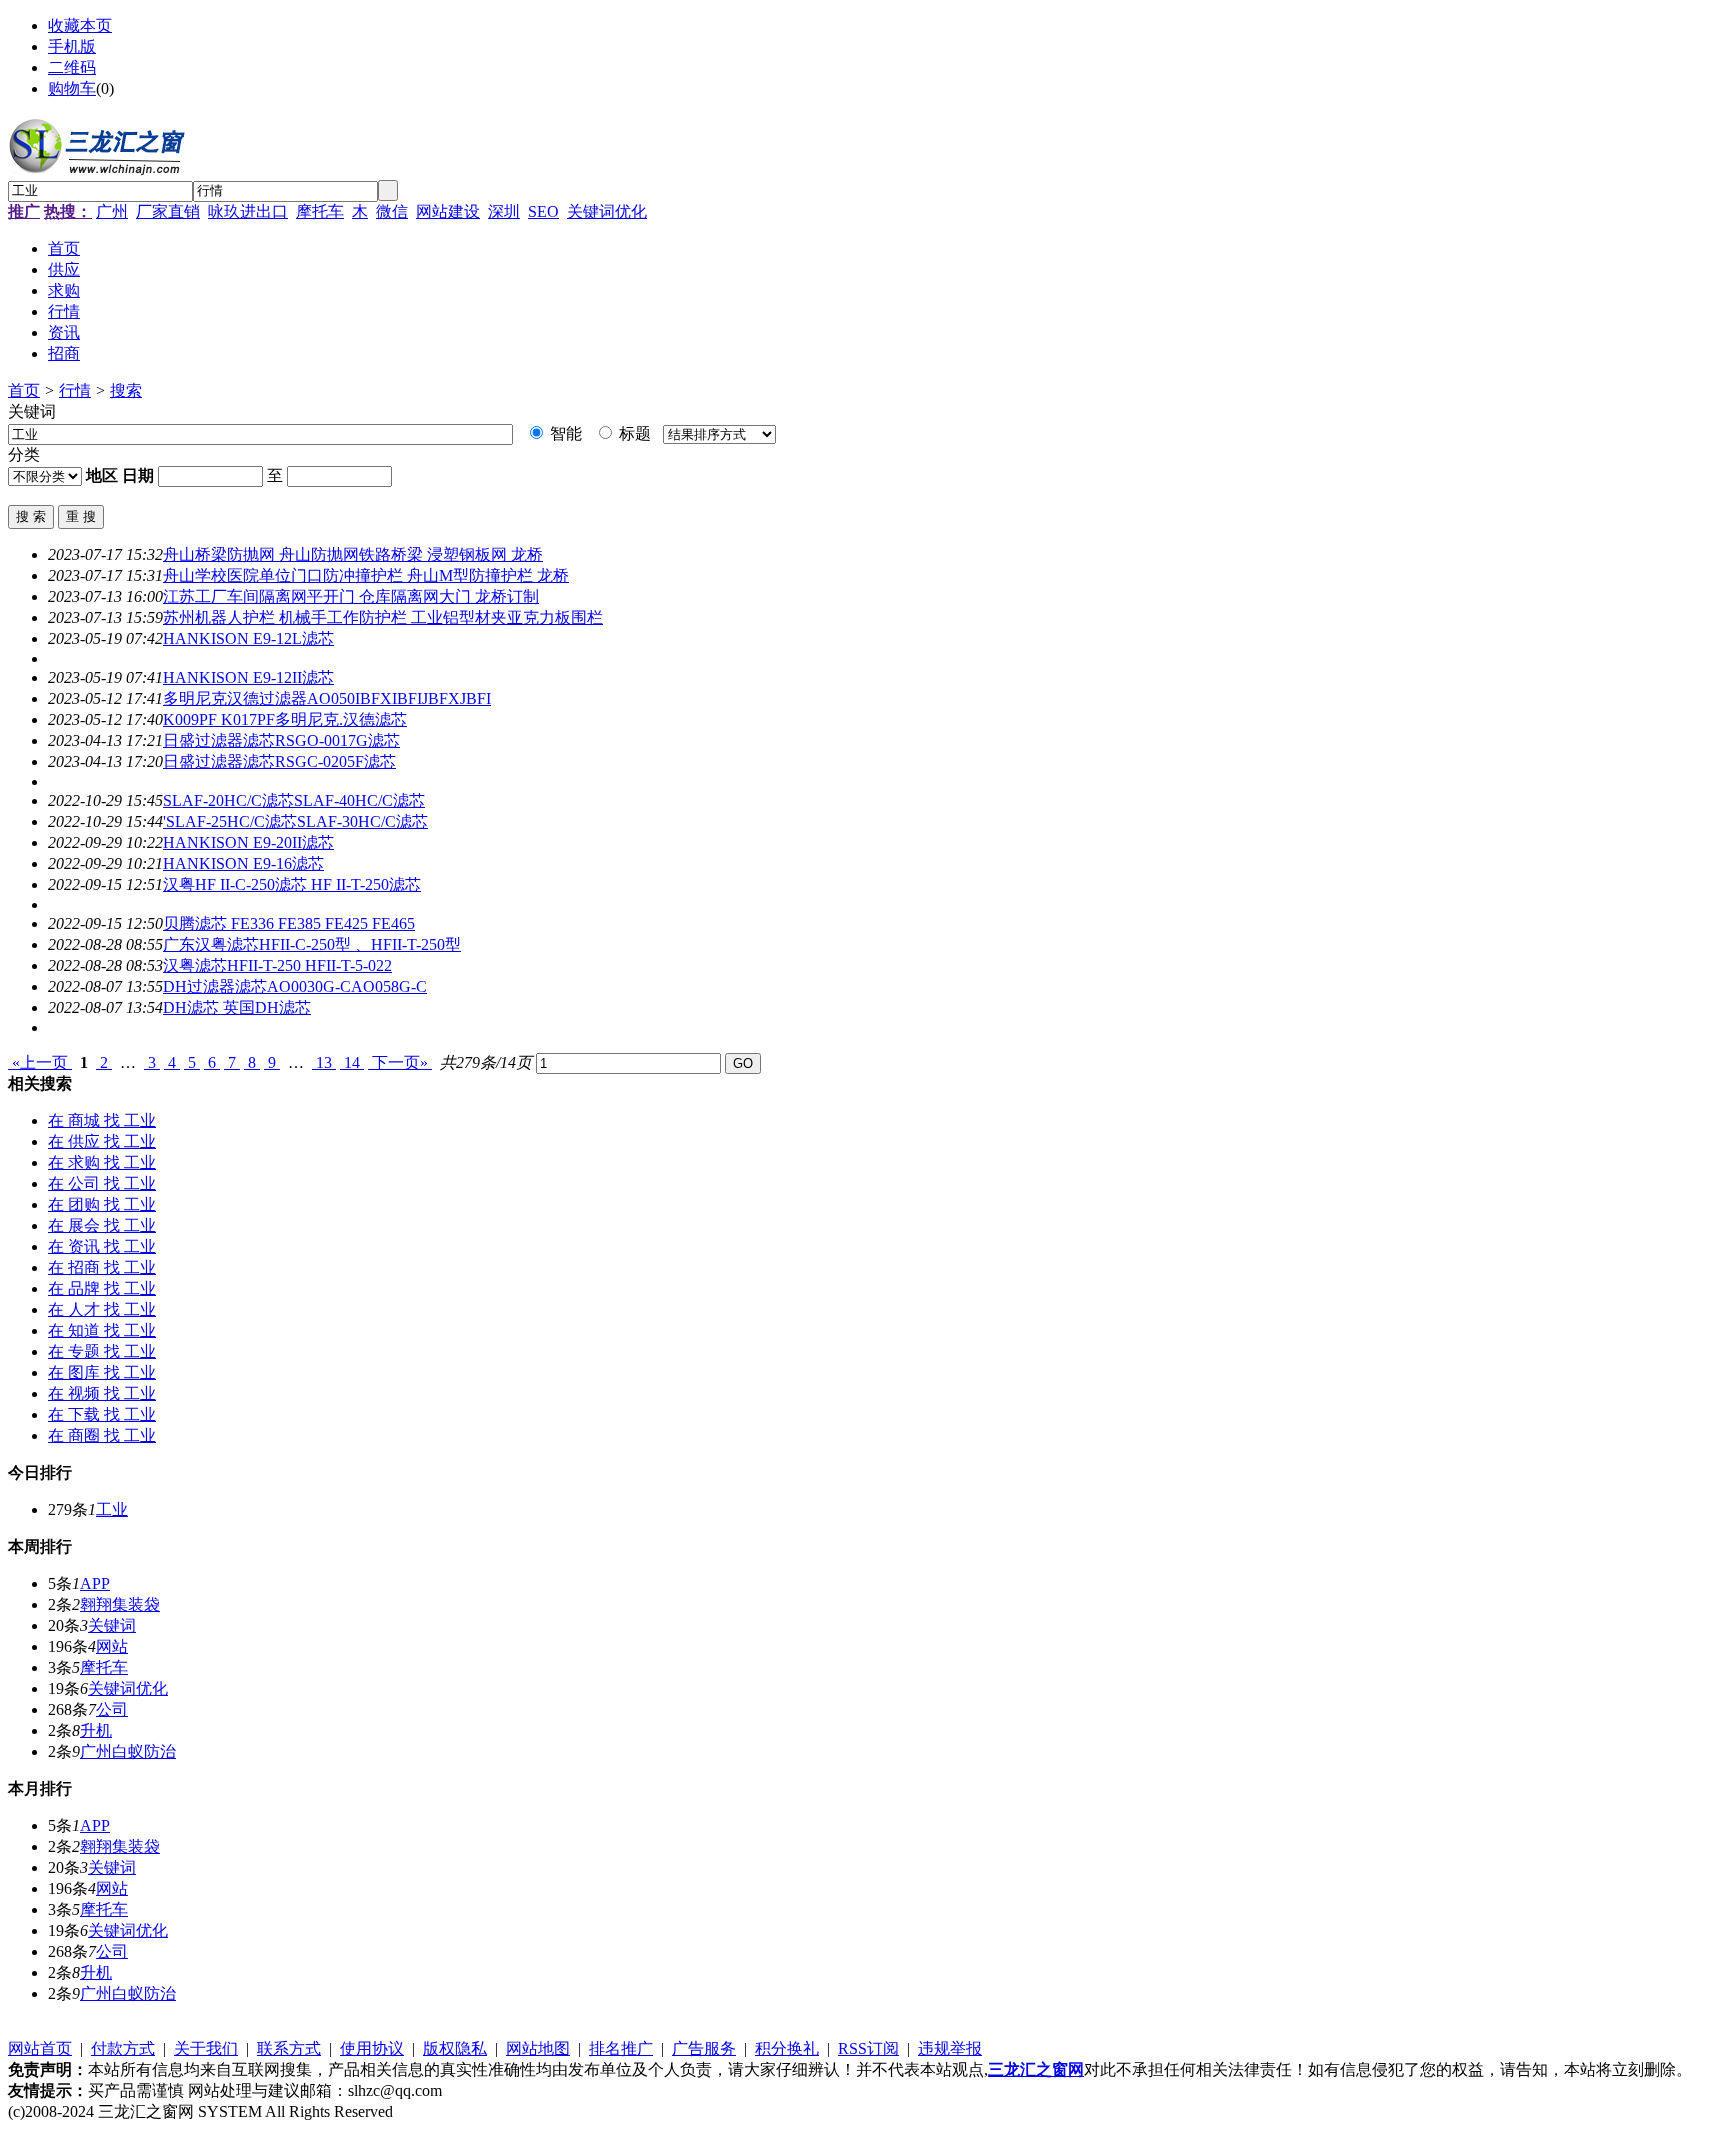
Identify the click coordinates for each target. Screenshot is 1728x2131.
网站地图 (538, 2048)
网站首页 (40, 2048)
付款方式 (123, 2048)
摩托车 (320, 211)
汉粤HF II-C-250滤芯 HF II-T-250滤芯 (292, 884)
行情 (75, 390)
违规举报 (950, 2048)
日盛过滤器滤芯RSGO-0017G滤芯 (281, 740)
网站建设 (448, 211)
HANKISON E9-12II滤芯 (248, 677)
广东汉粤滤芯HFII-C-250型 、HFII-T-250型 (312, 944)
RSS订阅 (868, 2048)
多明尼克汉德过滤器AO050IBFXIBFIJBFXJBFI (327, 698)
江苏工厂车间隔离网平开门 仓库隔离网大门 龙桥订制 (351, 596)
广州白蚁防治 (128, 1751)
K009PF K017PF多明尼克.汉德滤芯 (285, 719)
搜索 (126, 390)
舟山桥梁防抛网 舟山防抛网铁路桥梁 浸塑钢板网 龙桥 (353, 554)
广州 (112, 211)
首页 (24, 390)
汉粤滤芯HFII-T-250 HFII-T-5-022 (277, 965)
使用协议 (372, 2048)
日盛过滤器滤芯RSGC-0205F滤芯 (279, 761)
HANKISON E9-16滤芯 (243, 863)
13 (324, 1062)
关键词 (112, 1625)
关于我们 (206, 2048)
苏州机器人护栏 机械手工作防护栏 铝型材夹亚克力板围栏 (383, 617)
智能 (564, 433)
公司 (112, 1709)
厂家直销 (168, 211)
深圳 (504, 211)
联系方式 (289, 2048)
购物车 (72, 88)
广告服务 (704, 2048)
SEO (543, 211)
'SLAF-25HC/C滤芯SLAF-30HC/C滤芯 (295, 821)
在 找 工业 (102, 1120)
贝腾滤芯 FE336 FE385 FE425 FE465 (289, 923)
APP (95, 1583)
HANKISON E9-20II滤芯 (248, 842)
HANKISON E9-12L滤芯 (248, 638)
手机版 (72, 46)
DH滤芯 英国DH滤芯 (237, 1007)
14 (352, 1062)
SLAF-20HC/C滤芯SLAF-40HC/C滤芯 (294, 800)
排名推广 (621, 2048)
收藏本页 (80, 25)
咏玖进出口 (248, 211)
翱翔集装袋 (120, 1604)
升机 (96, 1730)
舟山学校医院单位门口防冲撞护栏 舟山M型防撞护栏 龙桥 (366, 575)
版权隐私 (455, 2048)
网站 (112, 1646)
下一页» (400, 1062)
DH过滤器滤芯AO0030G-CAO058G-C (295, 986)
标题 (633, 433)
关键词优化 (607, 211)
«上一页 (40, 1062)
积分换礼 (787, 2048)
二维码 (72, 67)
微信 (392, 211)
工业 (112, 1509)
